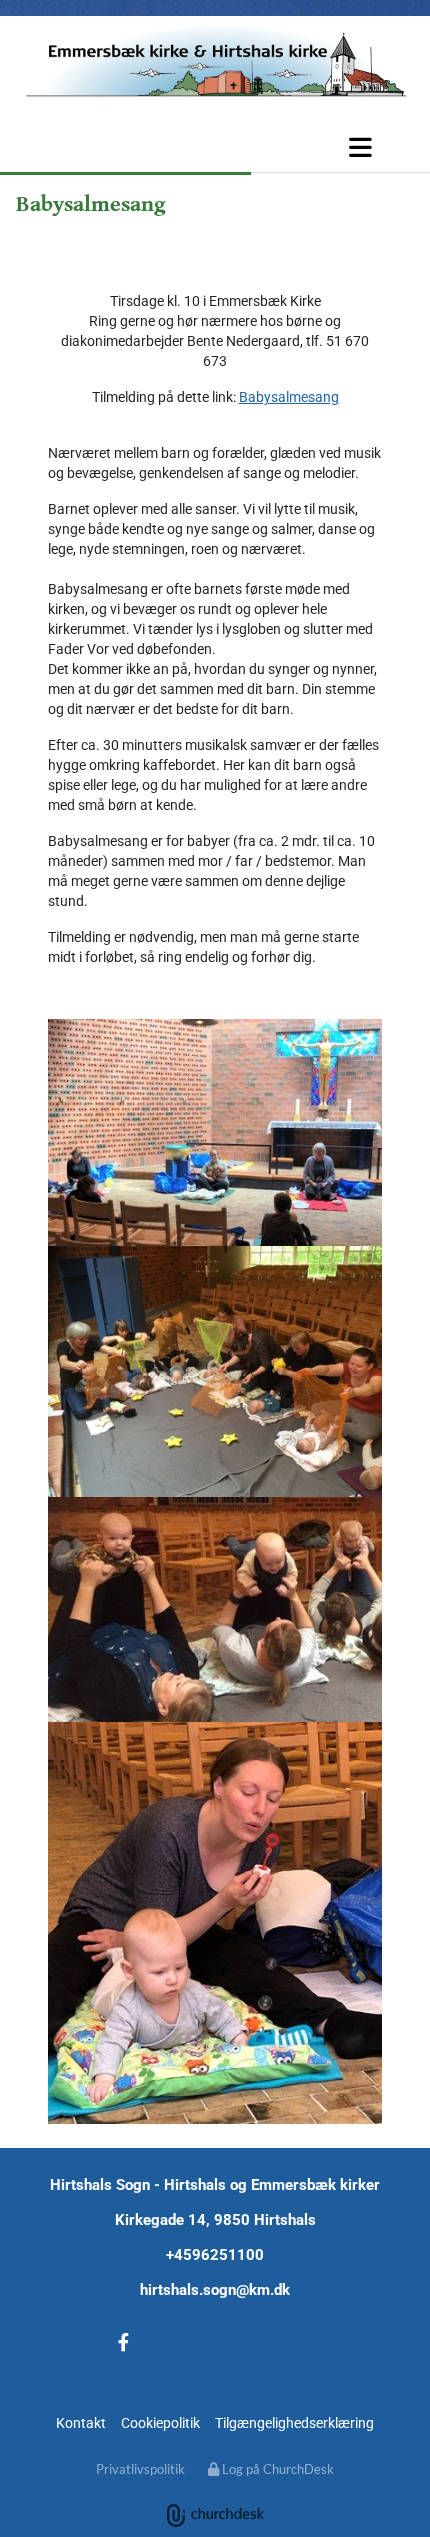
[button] (215, 147)
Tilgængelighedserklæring (294, 2423)
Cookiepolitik (160, 2423)
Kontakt (81, 2423)
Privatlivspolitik (140, 2469)
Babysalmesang (289, 397)
